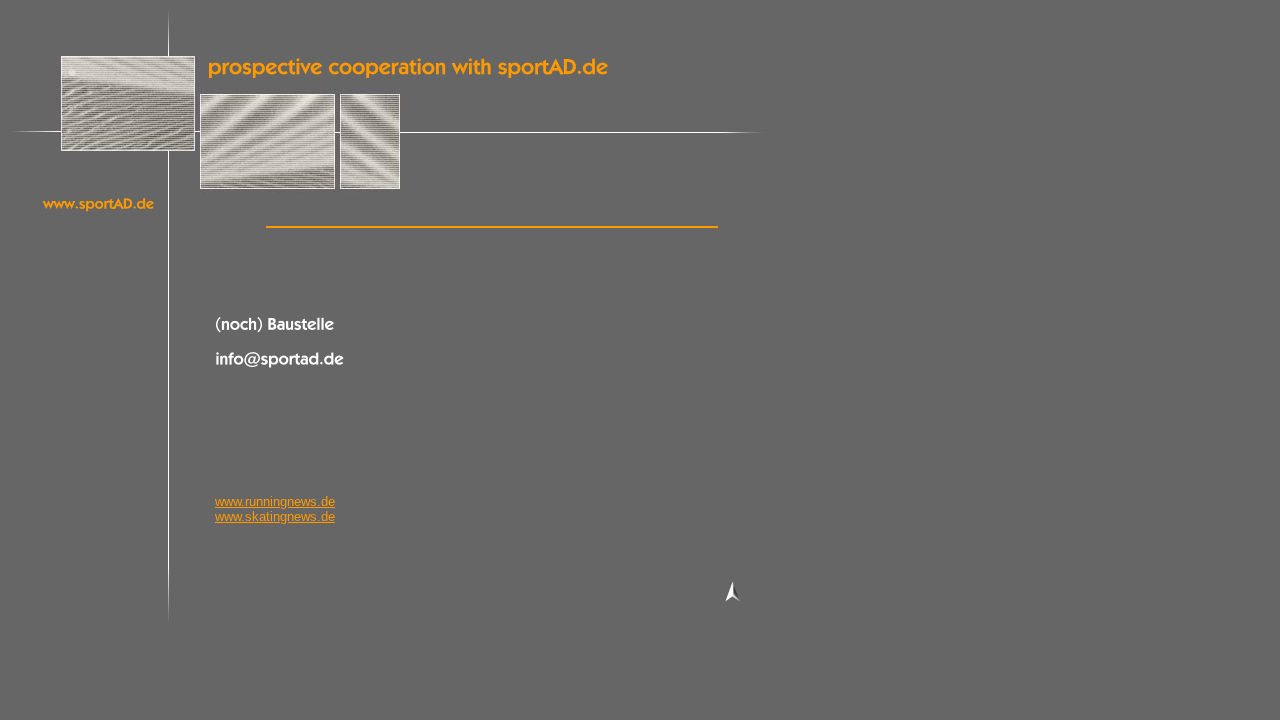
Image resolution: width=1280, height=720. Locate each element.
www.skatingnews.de (275, 516)
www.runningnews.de (275, 501)
